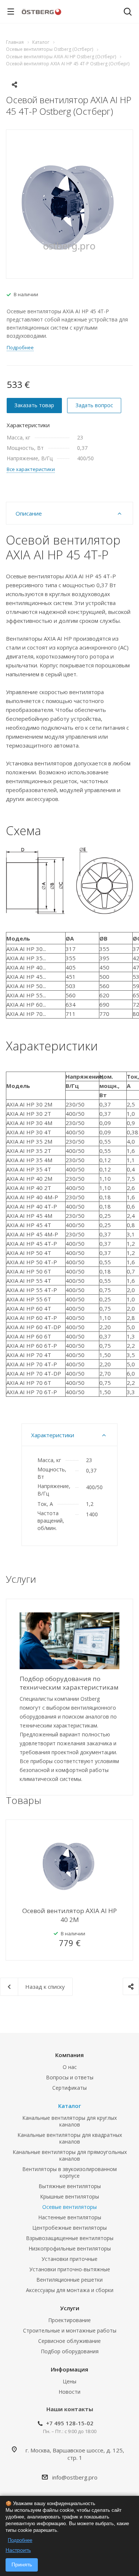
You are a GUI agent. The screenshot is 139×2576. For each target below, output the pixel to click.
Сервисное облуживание (69, 2341)
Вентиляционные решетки (69, 2280)
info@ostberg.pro (75, 2477)
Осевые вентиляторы (69, 2207)
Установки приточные (69, 2259)
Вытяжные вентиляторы (70, 2186)
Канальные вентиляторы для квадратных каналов (70, 2138)
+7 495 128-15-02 (70, 2423)
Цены (69, 2381)
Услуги (70, 2308)
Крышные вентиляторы (69, 2196)
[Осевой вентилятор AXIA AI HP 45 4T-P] (69, 203)
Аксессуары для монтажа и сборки (70, 2290)
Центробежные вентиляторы (69, 2228)
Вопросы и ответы (70, 2077)
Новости (69, 2392)
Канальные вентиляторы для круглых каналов (69, 2121)
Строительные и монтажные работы (70, 2330)
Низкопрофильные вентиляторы (70, 2248)
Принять (22, 2564)
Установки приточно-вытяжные (70, 2269)
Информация (69, 2369)
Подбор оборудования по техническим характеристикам (69, 1683)
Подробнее (20, 2540)
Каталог (70, 2106)
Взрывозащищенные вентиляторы (70, 2238)
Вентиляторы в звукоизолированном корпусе (69, 2172)
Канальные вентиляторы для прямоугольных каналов (70, 2155)
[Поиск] (128, 12)
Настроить (18, 2550)
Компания (69, 2055)
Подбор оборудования (70, 2351)
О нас (70, 2067)
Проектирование (69, 2320)
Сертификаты (69, 2088)
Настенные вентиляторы (70, 2217)
